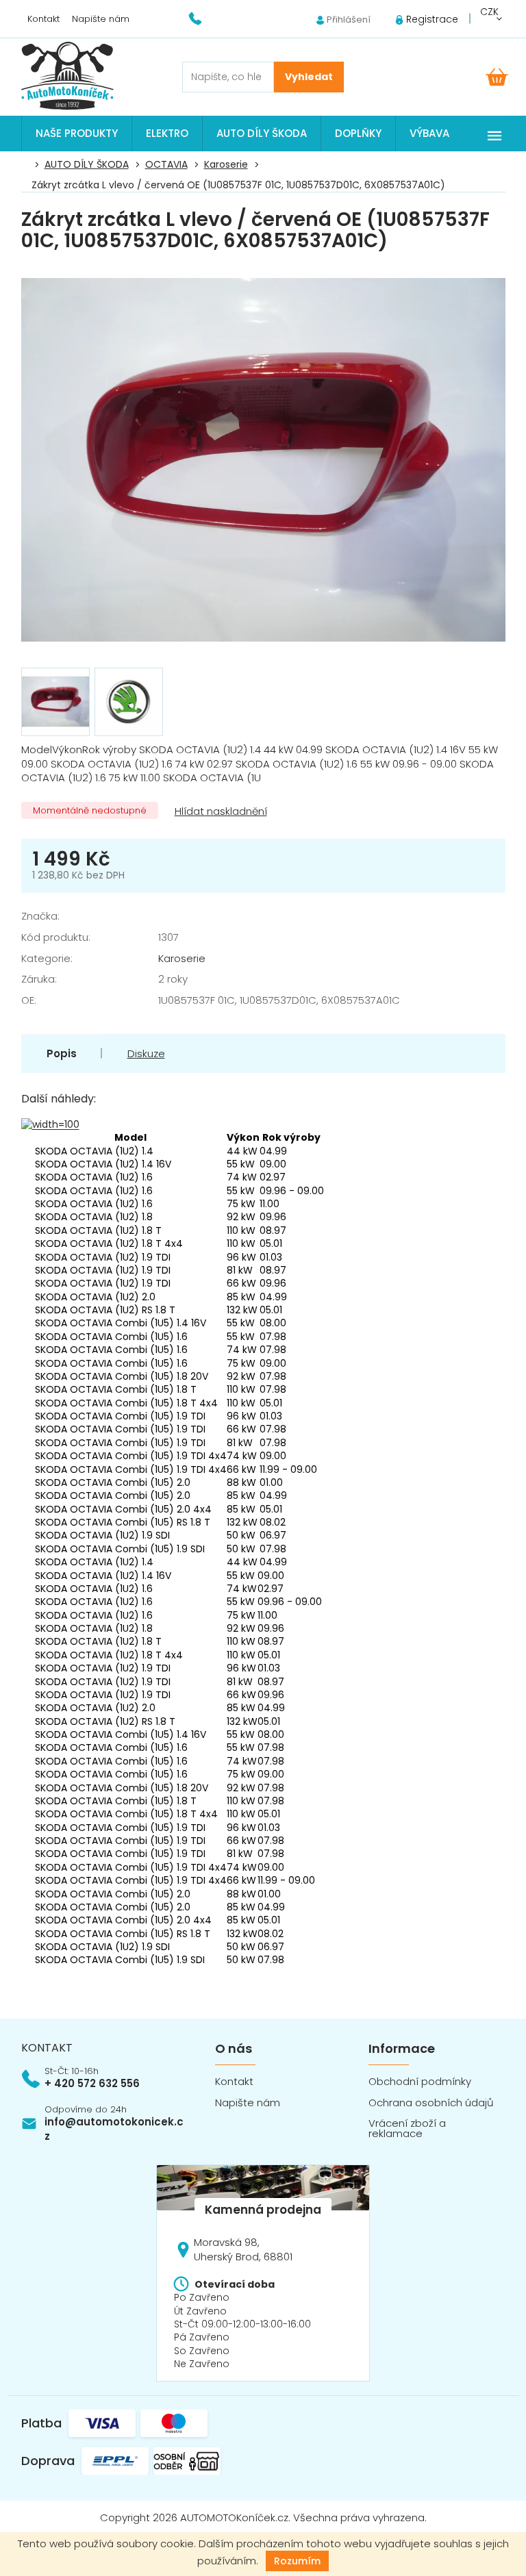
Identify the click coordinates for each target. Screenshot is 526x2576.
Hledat (309, 77)
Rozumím (297, 2561)
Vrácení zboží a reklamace (407, 2128)
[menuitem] (77, 134)
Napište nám (101, 19)
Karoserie (182, 958)
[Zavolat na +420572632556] (204, 18)
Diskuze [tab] (146, 1053)
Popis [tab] (62, 1053)
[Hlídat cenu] (220, 812)
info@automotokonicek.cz (114, 2129)
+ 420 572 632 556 (92, 2083)
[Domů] (29, 165)
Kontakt (43, 19)
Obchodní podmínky (420, 2081)
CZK (489, 12)
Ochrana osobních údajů (431, 2103)
